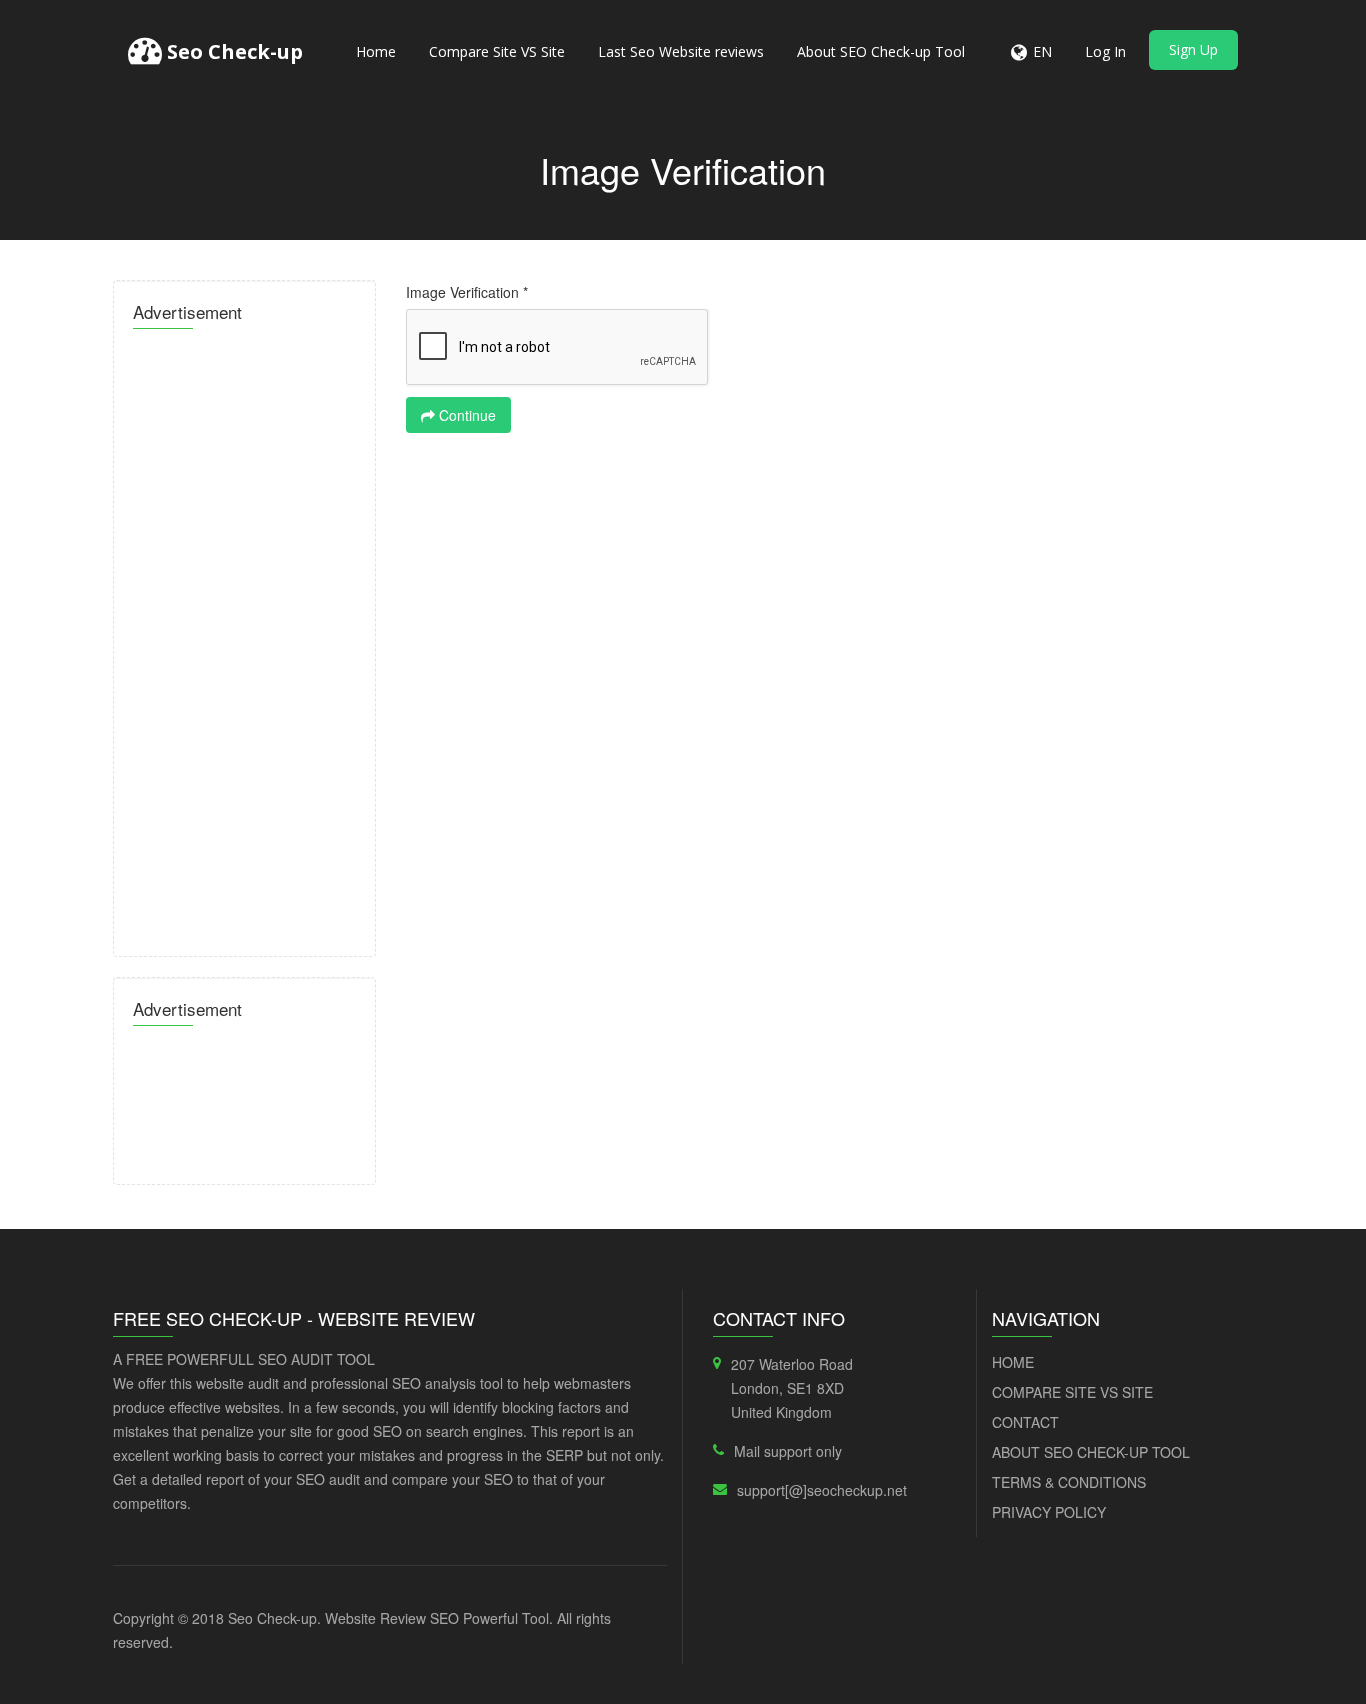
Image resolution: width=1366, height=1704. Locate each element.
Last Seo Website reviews (681, 51)
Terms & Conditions (1069, 1482)
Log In (1105, 51)
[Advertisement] (244, 637)
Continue (465, 415)
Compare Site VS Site (497, 51)
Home (376, 51)
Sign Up (1193, 49)
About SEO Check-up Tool (881, 51)
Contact (1025, 1422)
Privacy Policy (1049, 1512)
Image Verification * (467, 292)
